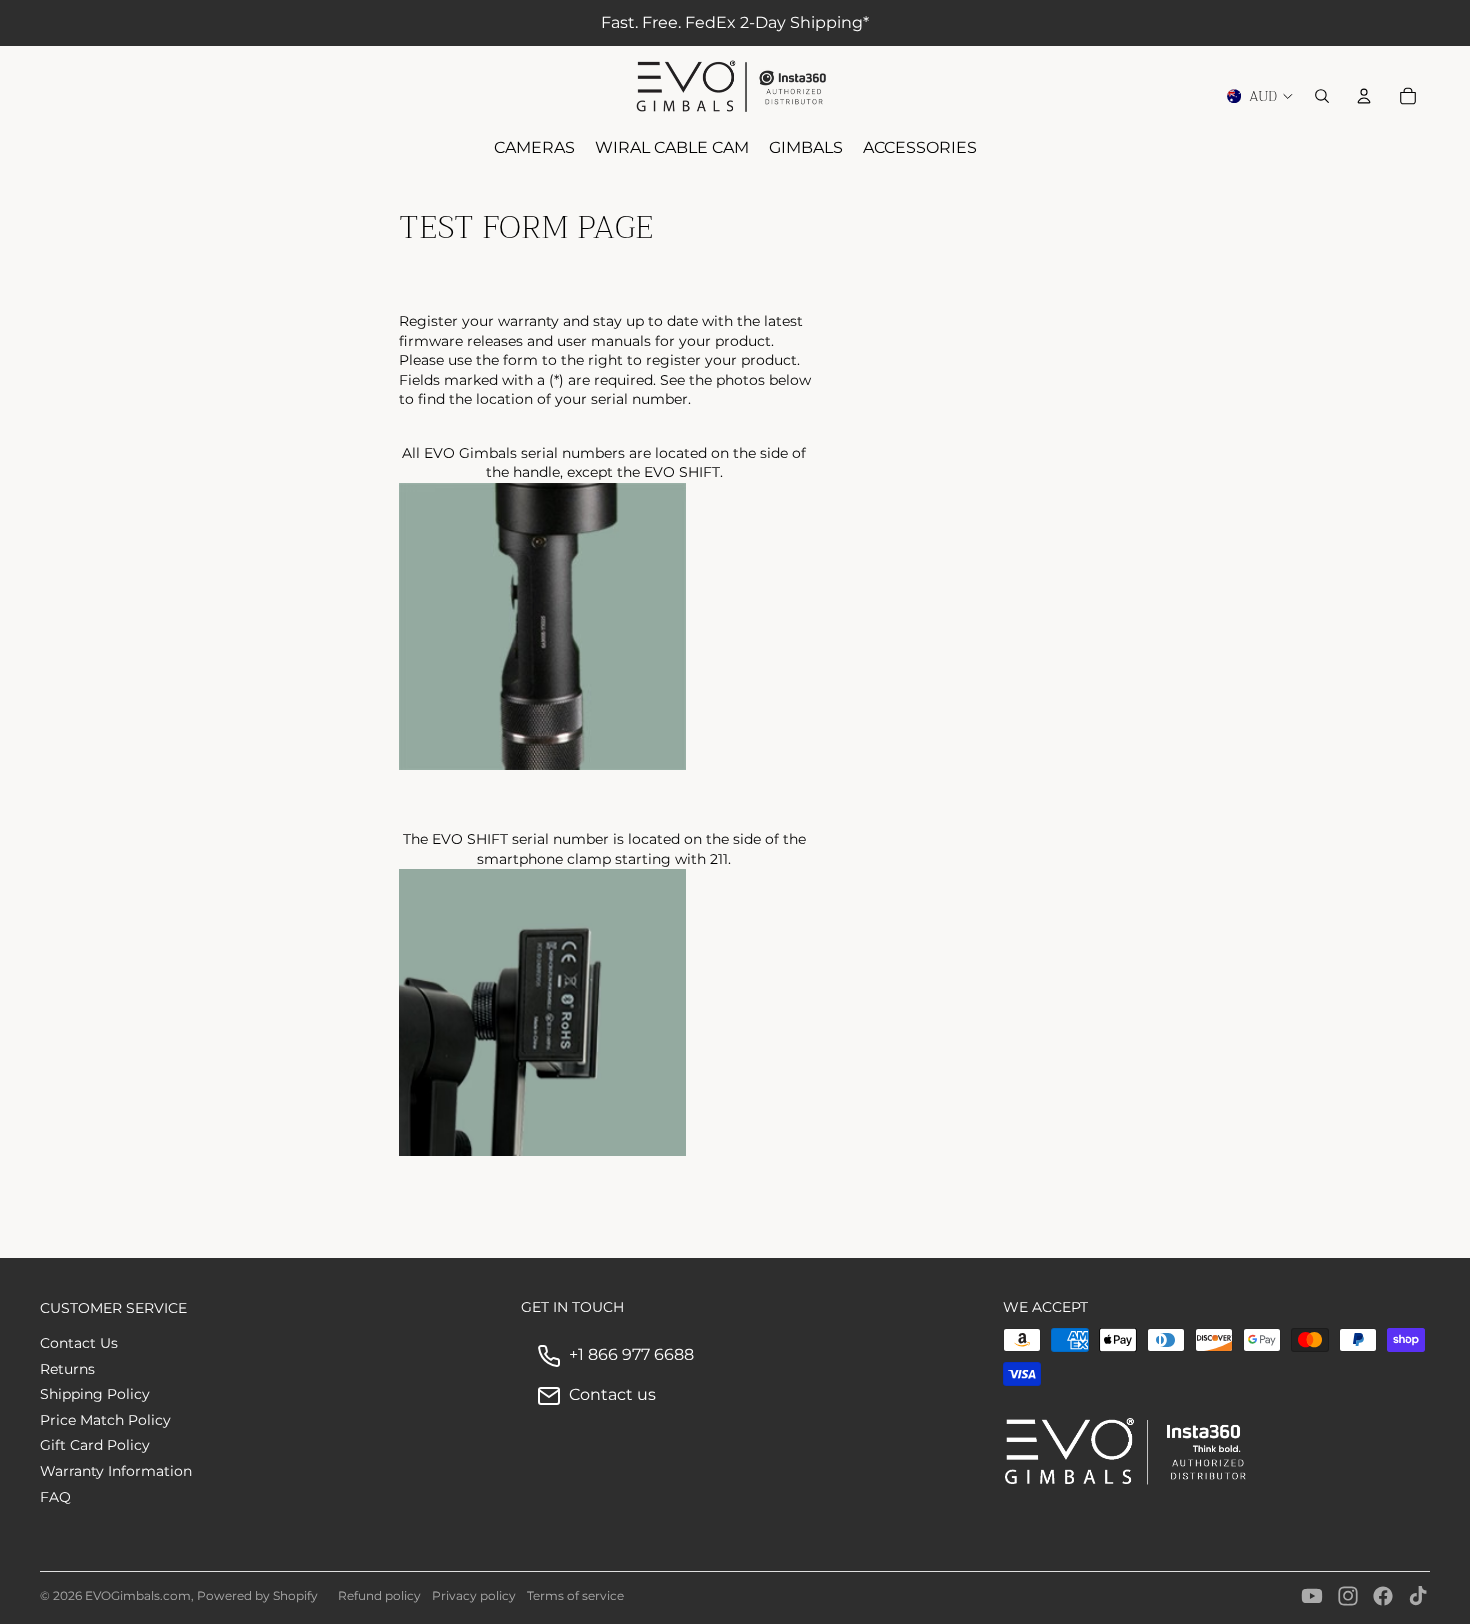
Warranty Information (116, 1471)
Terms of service (575, 1595)
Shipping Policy (95, 1394)
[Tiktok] (1418, 1596)
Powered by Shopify (257, 1595)
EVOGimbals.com (138, 1595)
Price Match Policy (105, 1420)
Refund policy (379, 1595)
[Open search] (1322, 96)
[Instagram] (1348, 1596)
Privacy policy (474, 1595)
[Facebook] (1383, 1596)
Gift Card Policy (95, 1445)
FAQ (55, 1497)
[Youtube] (1312, 1596)
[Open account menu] (1364, 96)
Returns (67, 1369)
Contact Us (79, 1343)
